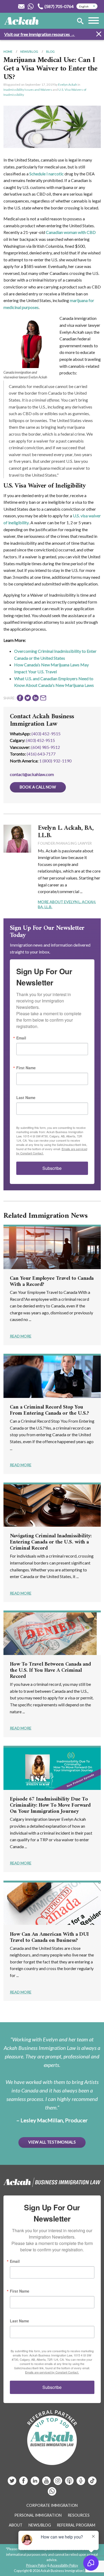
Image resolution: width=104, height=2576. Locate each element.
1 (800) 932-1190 (55, 761)
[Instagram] (58, 2483)
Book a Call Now (38, 787)
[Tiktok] (92, 2483)
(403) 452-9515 (46, 734)
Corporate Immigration (52, 2505)
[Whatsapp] (52, 2493)
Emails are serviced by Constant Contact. (52, 2372)
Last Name (26, 1097)
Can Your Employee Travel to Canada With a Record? (52, 1282)
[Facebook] (24, 2483)
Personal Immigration (38, 2515)
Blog (50, 51)
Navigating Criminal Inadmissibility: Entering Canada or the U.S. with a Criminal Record (51, 1542)
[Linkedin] (35, 2483)
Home (8, 51)
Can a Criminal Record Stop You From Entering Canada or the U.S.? (49, 1410)
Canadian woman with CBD (71, 232)
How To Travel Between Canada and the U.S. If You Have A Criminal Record (50, 1671)
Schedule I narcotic (47, 174)
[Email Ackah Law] (21, 6)
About (16, 2525)
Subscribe (52, 1168)
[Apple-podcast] (70, 2483)
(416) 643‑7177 (41, 754)
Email (21, 1038)
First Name (26, 1068)
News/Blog (29, 51)
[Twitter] (12, 2483)
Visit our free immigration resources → (40, 34)
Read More (21, 1336)
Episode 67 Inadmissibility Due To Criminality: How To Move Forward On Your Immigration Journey (50, 1805)
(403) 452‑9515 (41, 740)
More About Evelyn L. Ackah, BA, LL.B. (67, 904)
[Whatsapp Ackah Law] (31, 6)
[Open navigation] (94, 21)
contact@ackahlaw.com (32, 774)
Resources (79, 2515)
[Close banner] (99, 35)
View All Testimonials (52, 2142)
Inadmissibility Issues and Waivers (28, 90)
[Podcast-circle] (81, 2483)
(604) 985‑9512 (46, 747)
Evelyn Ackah (68, 84)
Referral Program (76, 2525)
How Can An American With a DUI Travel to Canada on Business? (49, 1938)
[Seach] (80, 22)
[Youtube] (47, 2483)
